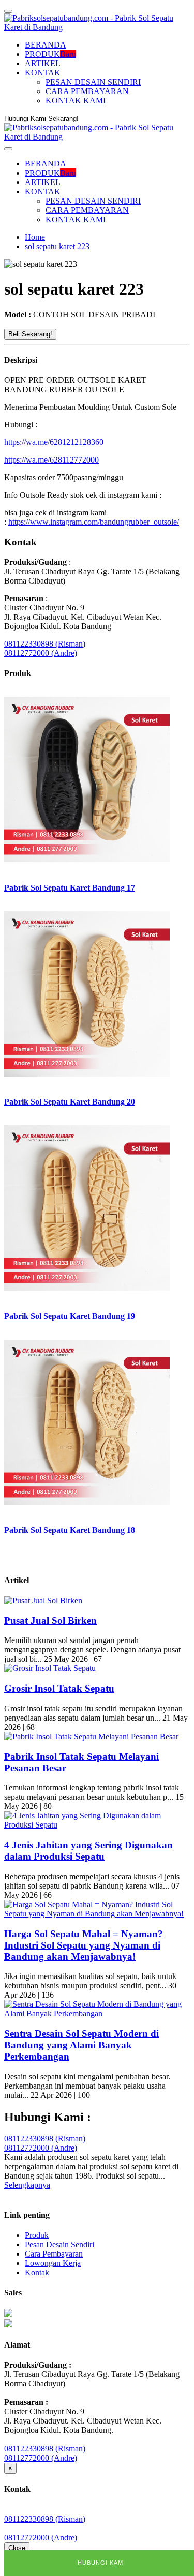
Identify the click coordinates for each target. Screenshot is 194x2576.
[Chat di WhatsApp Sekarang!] (8, 2314)
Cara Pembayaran (54, 2254)
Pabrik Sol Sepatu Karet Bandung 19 (70, 1316)
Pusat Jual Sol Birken (50, 1621)
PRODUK (50, 54)
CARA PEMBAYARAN (87, 91)
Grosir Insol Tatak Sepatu (59, 1688)
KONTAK (43, 73)
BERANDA (46, 45)
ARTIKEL (43, 63)
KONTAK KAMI (76, 101)
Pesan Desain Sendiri (59, 2244)
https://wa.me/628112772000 (51, 460)
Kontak (37, 2272)
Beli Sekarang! (30, 334)
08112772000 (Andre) (41, 653)
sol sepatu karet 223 (57, 246)
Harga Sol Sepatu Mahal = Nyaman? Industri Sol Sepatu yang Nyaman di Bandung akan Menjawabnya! (84, 1945)
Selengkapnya (27, 2185)
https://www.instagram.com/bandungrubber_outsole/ (94, 522)
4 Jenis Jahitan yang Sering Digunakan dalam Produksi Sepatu (88, 1851)
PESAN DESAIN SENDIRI (93, 82)
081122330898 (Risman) (45, 644)
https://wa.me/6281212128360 (54, 442)
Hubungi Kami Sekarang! (41, 119)
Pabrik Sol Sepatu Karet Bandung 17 (70, 888)
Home (35, 237)
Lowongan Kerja (53, 2263)
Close (17, 2548)
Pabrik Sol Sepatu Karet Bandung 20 (70, 1102)
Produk (37, 2235)
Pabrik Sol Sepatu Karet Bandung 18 (70, 1530)
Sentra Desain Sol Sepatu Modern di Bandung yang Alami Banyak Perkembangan (81, 2045)
